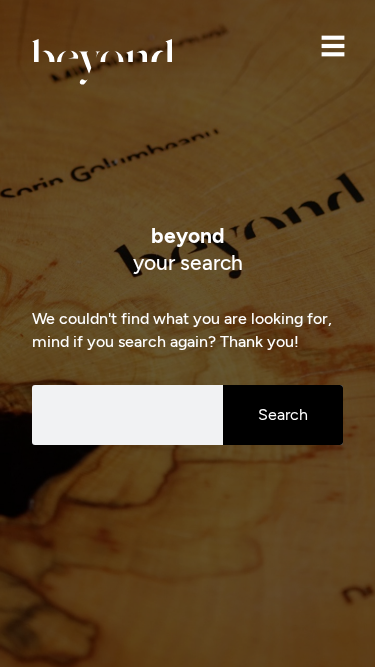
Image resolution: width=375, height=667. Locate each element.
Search (283, 414)
